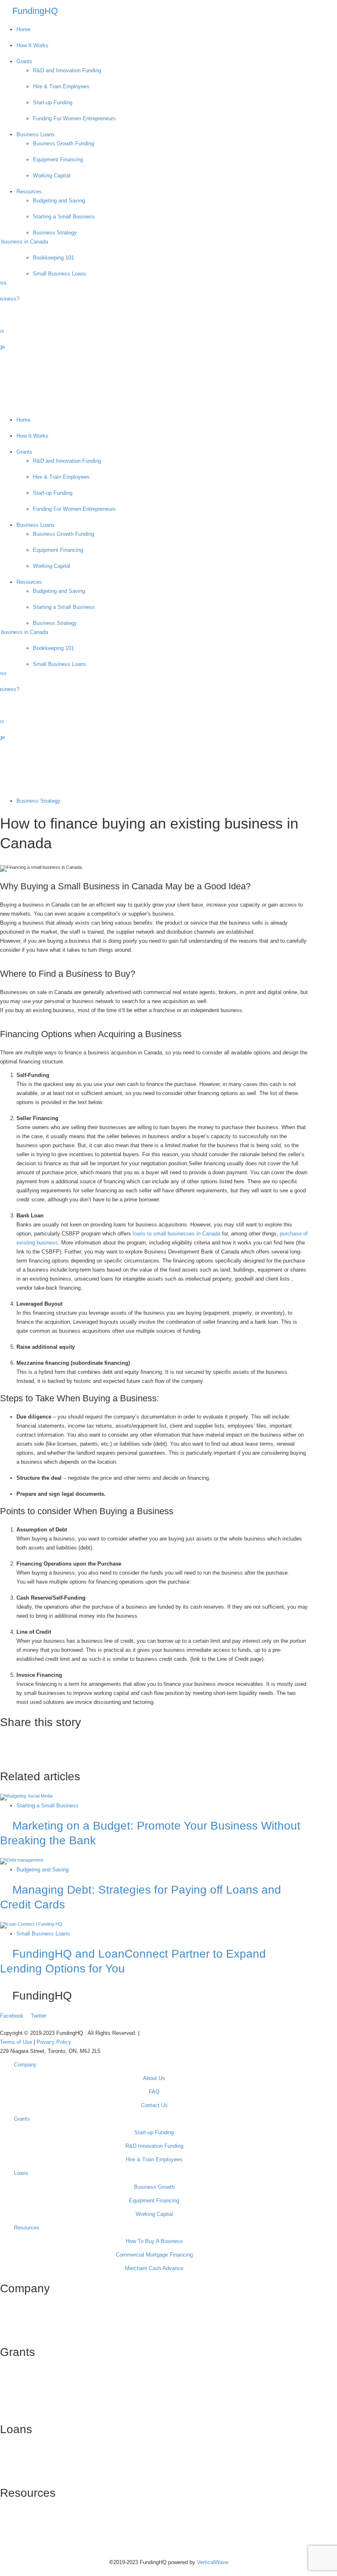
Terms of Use (17, 2042)
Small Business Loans (60, 274)
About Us (154, 2078)
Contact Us (154, 2105)
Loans (21, 2173)
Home (23, 29)
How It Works (32, 45)
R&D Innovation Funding (154, 2146)
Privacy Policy (54, 2042)
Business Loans (36, 134)
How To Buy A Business (154, 2241)
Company (25, 2065)
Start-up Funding (53, 102)
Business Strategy (55, 233)
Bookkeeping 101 (53, 258)
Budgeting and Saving (59, 201)
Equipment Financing (58, 160)
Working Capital (52, 176)
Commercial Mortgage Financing (154, 2255)
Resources (29, 192)
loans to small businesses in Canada (177, 1234)
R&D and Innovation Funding (67, 70)
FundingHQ (35, 11)
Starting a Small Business (64, 217)
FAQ (154, 2092)
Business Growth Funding (63, 143)
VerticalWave (212, 2562)
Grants (24, 61)
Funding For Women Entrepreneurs (74, 118)
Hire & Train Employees (61, 86)
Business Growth (154, 2187)
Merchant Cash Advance (154, 2268)
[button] (154, 411)
